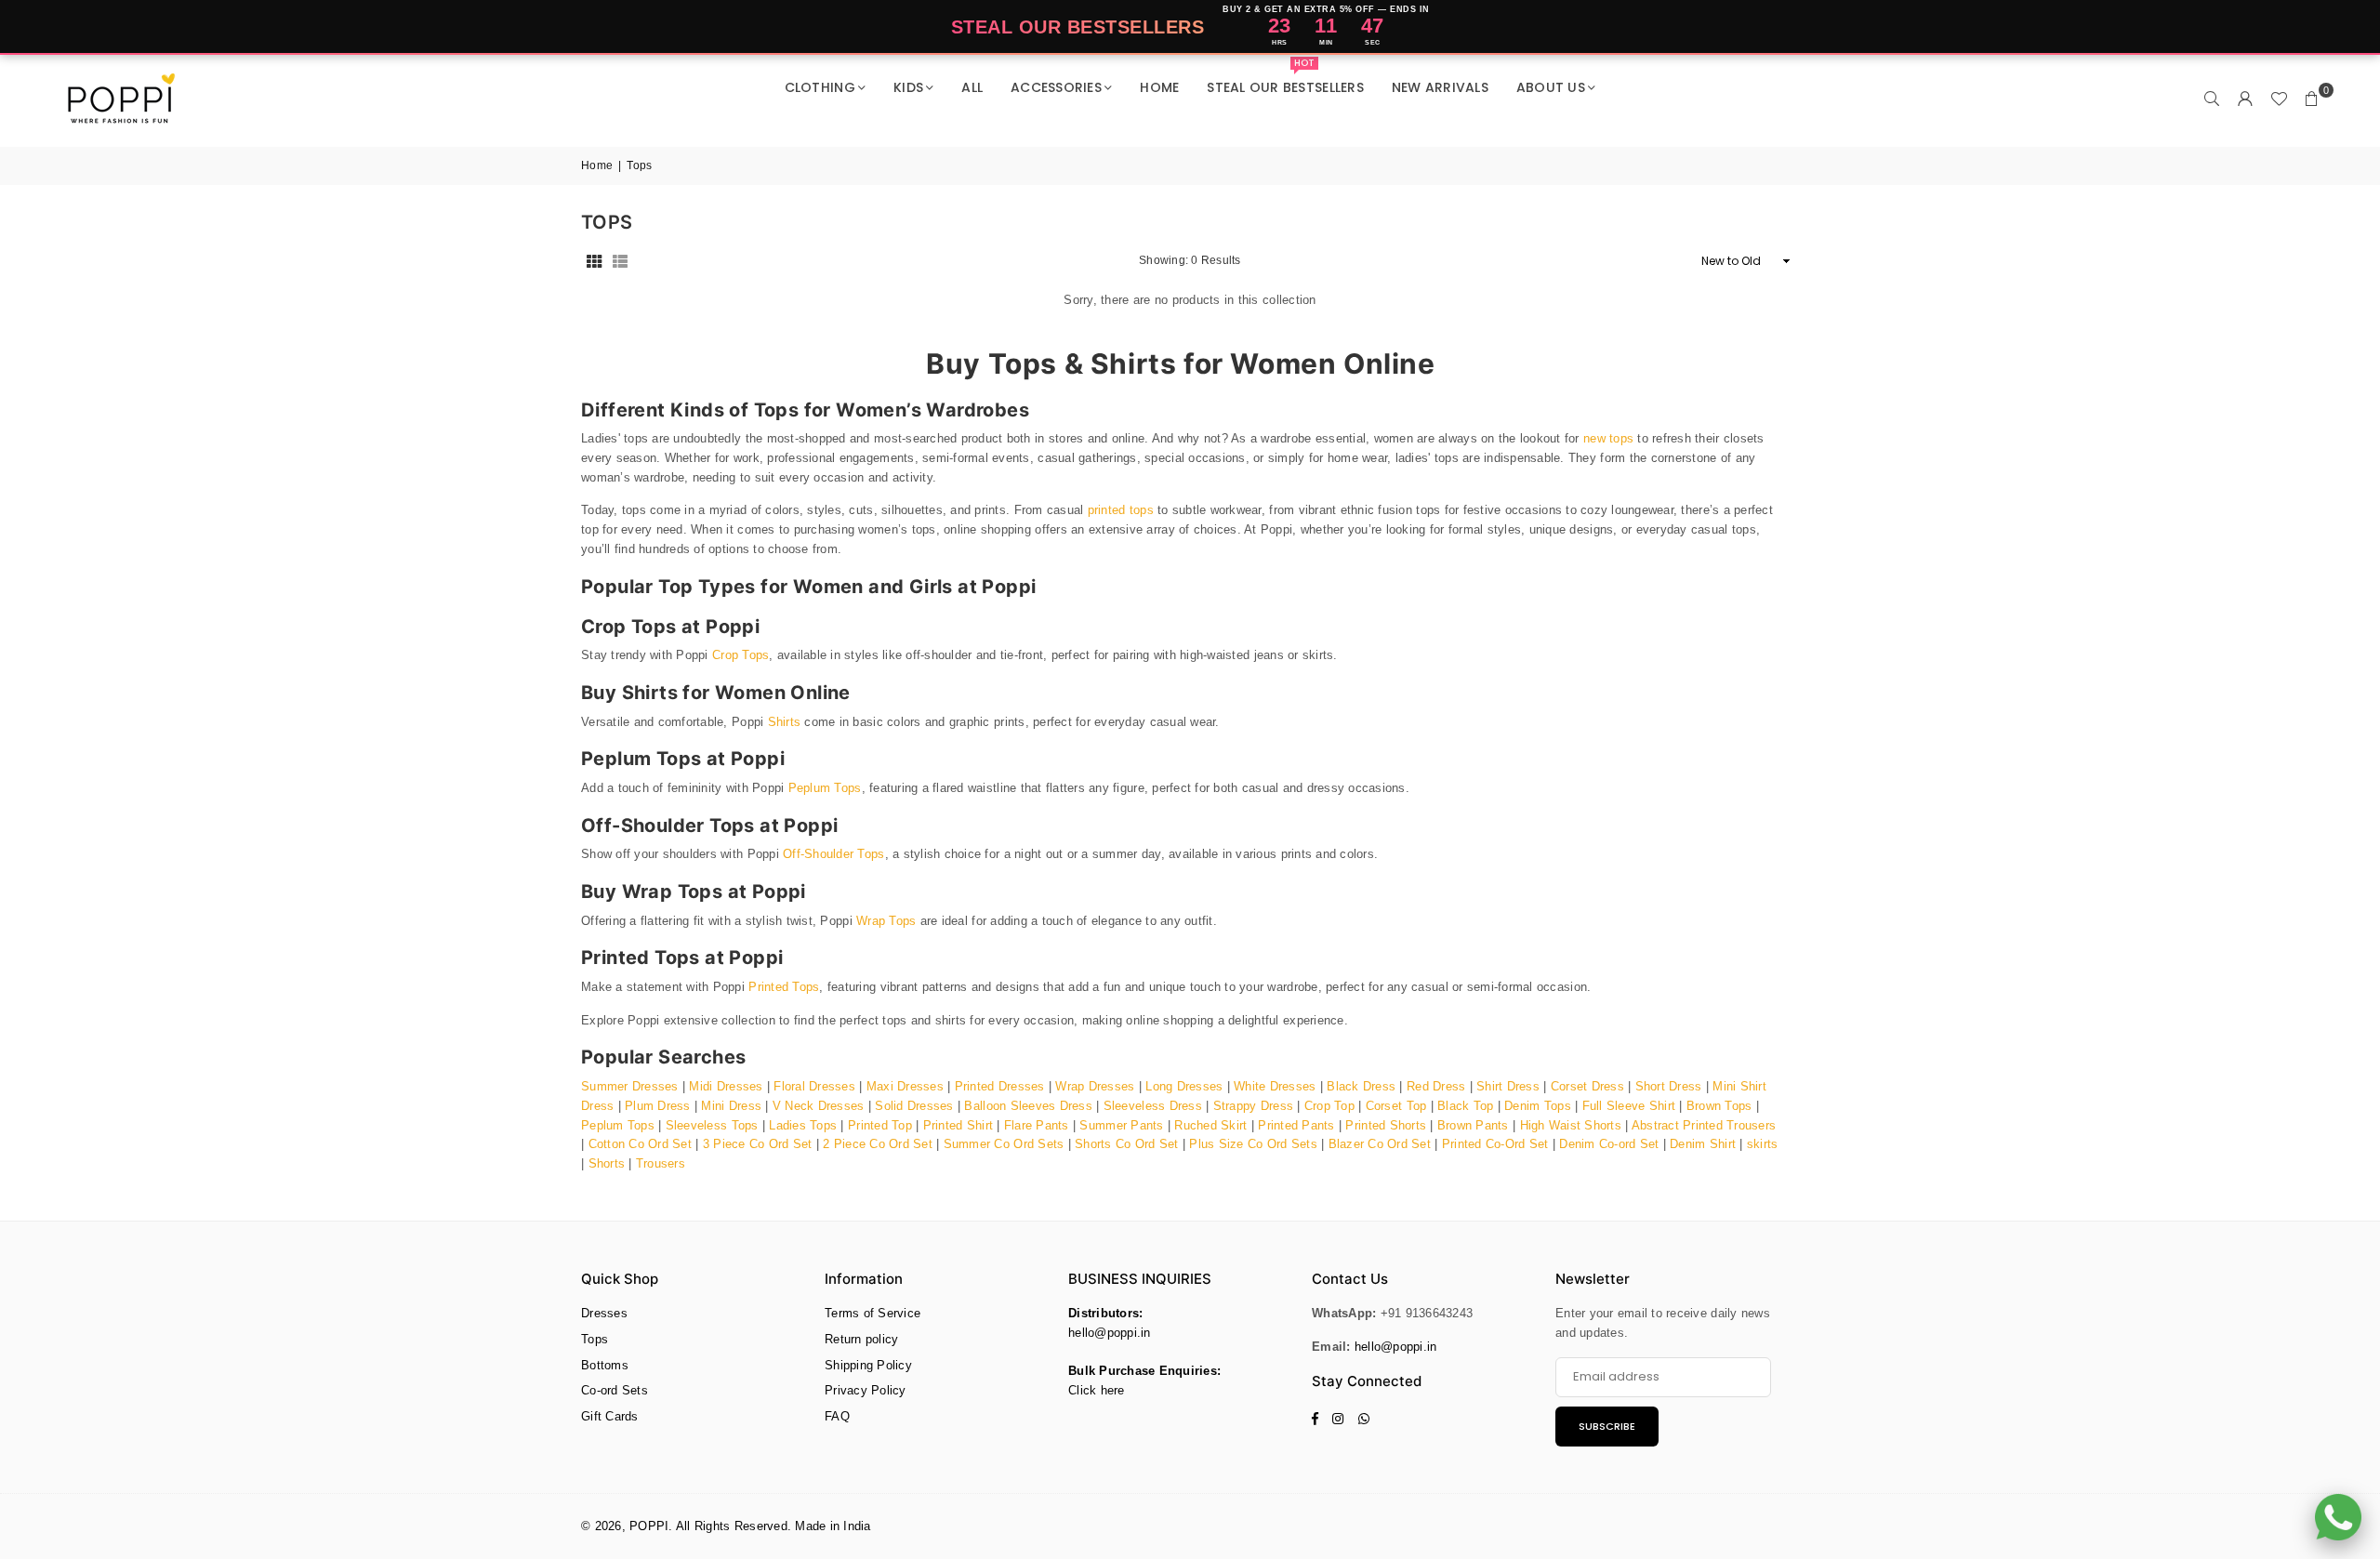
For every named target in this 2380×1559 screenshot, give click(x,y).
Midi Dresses (726, 1086)
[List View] (620, 261)
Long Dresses (1184, 1086)
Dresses (604, 1313)
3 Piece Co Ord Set (758, 1144)
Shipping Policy (868, 1365)
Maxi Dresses (905, 1086)
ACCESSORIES (1056, 87)
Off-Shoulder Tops (833, 854)
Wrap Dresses (1095, 1086)
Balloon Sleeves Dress (1028, 1106)
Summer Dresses (630, 1086)
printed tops (1121, 510)
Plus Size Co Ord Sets (1253, 1144)
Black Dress (1361, 1086)
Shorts (607, 1163)
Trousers (661, 1163)
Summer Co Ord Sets (1004, 1144)
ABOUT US (1551, 87)
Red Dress (1436, 1086)
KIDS (908, 87)
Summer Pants (1121, 1125)
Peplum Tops (825, 788)
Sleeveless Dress (1153, 1106)
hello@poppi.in (1110, 1333)
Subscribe (1607, 1426)
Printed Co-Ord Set (1495, 1144)
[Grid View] (594, 261)
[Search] (2212, 99)
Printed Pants (1296, 1125)
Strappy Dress (1253, 1106)
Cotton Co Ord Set (640, 1144)
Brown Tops (1719, 1106)
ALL (972, 87)
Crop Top (1329, 1106)
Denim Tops (1538, 1106)
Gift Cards (610, 1416)
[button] (2312, 99)
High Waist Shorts (1571, 1125)
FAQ (837, 1416)
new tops (1608, 438)
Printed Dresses (1000, 1086)
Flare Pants (1037, 1125)
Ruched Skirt (1210, 1125)
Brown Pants (1473, 1125)
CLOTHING (820, 87)
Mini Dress (731, 1106)
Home (597, 165)
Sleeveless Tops (712, 1125)
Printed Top (880, 1125)
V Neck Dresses (819, 1106)
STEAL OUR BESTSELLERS (1285, 80)
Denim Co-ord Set (1609, 1144)
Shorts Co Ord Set (1126, 1144)
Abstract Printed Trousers (1704, 1125)
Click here (1097, 1390)
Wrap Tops (886, 921)
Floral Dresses (814, 1086)
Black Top (1465, 1106)
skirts (1763, 1144)
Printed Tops (784, 987)
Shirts (785, 722)
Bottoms (605, 1365)
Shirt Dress (1508, 1086)
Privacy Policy (866, 1390)
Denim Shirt (1705, 1144)
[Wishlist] (2279, 99)
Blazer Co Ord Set (1380, 1144)
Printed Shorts (1386, 1125)
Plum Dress (658, 1106)
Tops (595, 1339)
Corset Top (1396, 1106)
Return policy (861, 1339)
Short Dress (1669, 1086)
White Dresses (1275, 1086)
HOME (1159, 87)
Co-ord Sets (615, 1390)
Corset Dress (1587, 1086)
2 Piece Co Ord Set (878, 1144)
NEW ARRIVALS (1440, 87)
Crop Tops (740, 655)
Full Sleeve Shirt (1629, 1106)
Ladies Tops (803, 1125)
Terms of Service (873, 1313)
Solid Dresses (914, 1106)
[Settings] (2245, 99)
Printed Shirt (958, 1125)
